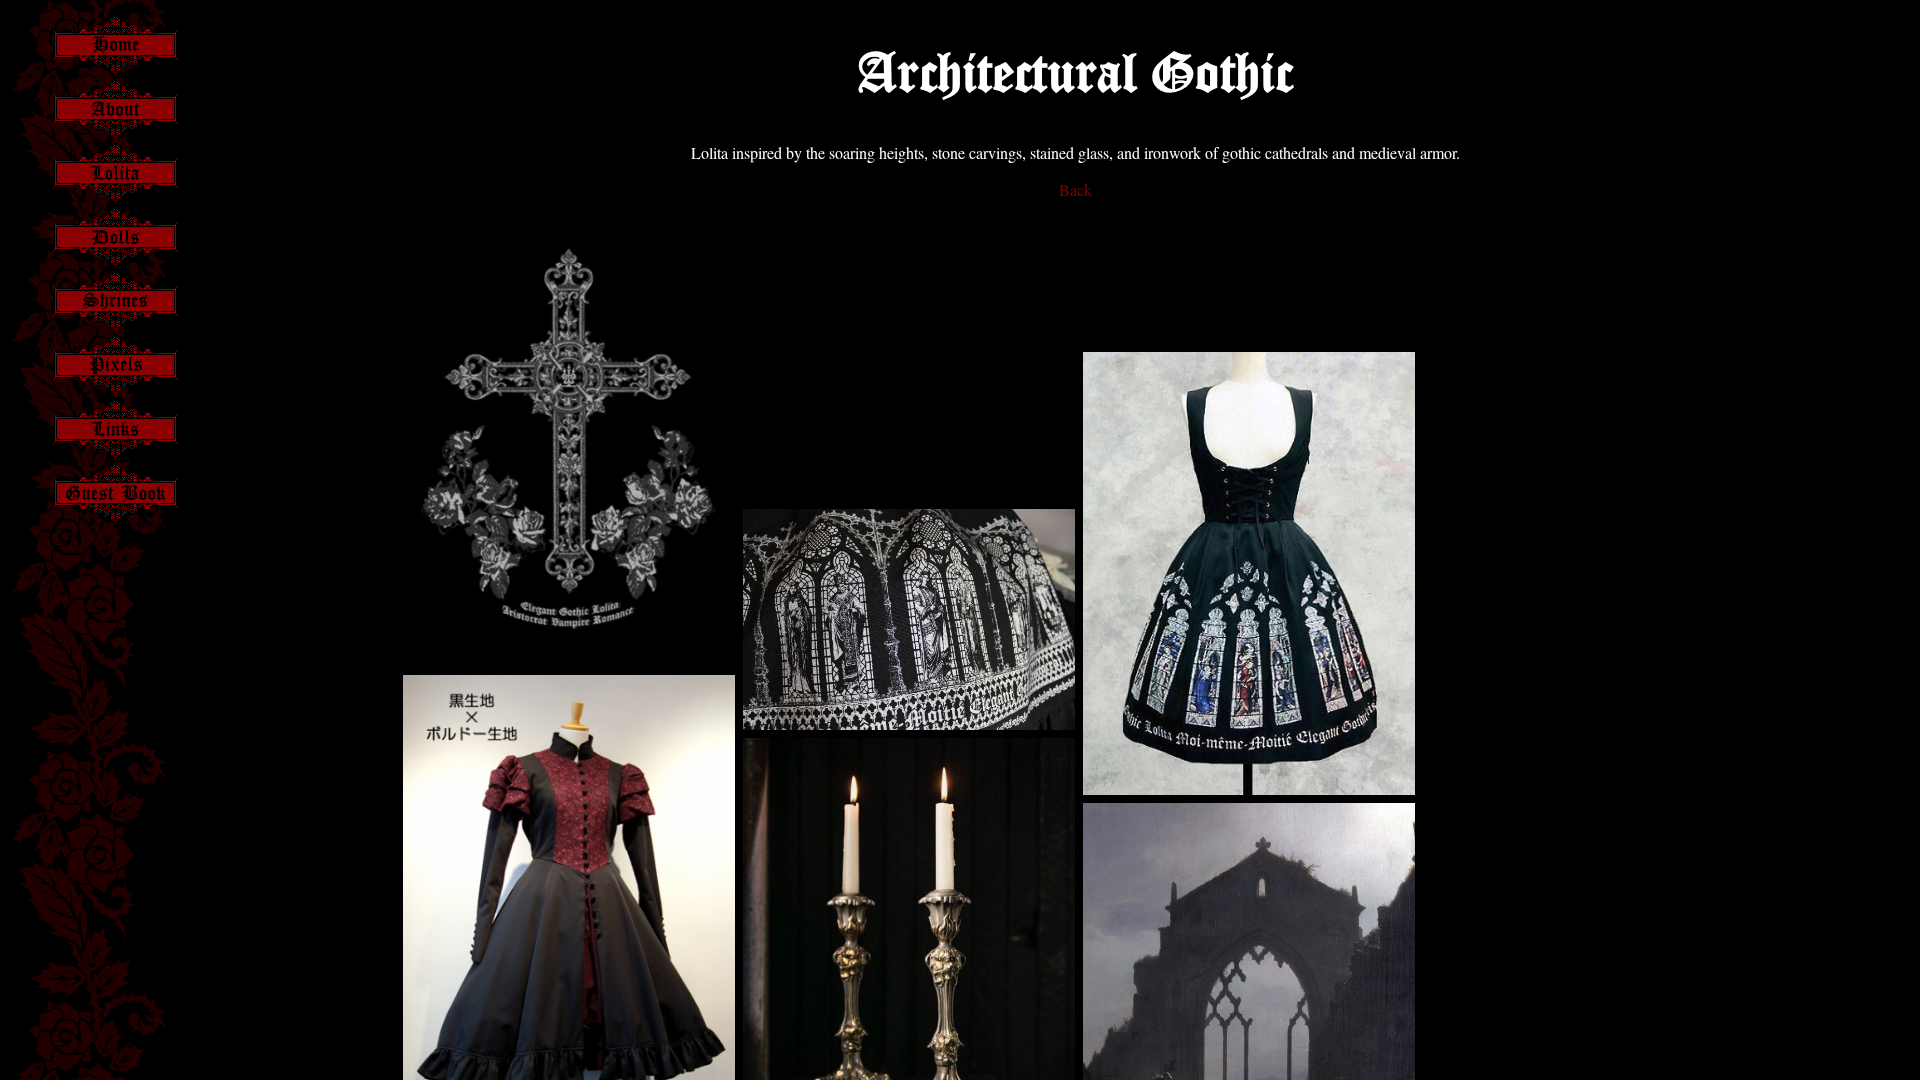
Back (1075, 189)
